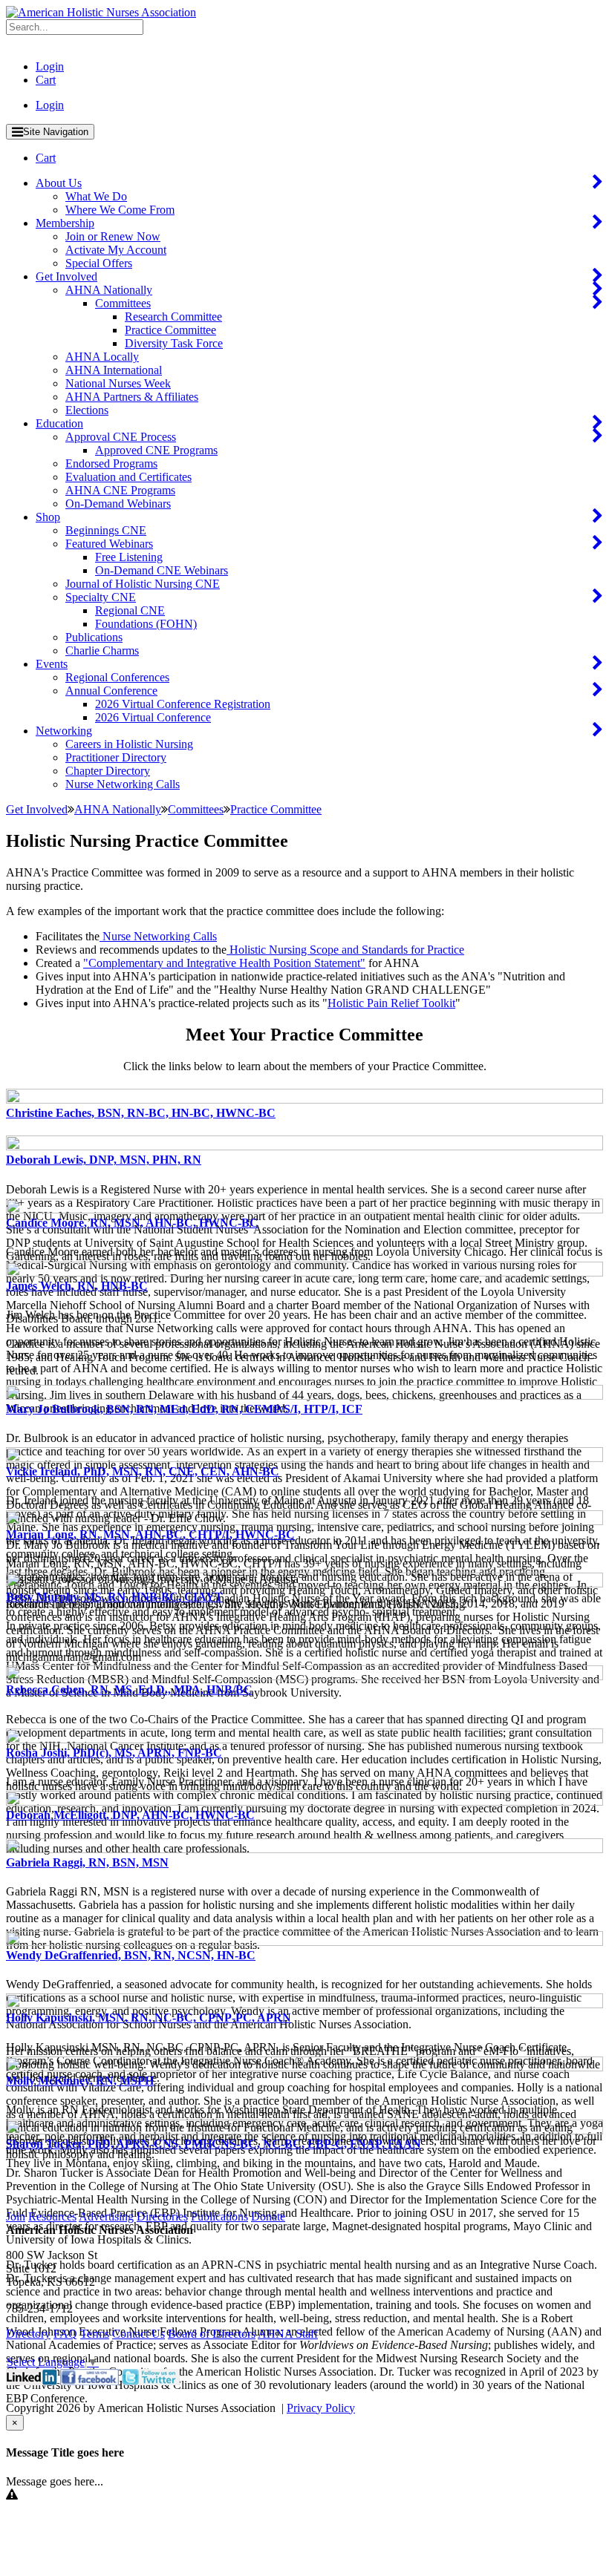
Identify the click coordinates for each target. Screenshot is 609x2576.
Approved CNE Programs (156, 450)
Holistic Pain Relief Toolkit (391, 1003)
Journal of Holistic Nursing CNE (143, 584)
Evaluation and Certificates (128, 477)
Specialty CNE (101, 597)
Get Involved (66, 276)
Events (52, 664)
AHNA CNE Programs (120, 490)
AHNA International (114, 370)
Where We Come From (120, 210)
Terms (95, 2334)
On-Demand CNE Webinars (162, 570)
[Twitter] (151, 2381)
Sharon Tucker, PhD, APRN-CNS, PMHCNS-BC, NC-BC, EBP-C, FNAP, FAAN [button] (214, 2144)
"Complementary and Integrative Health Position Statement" (224, 963)
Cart (46, 80)
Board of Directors (212, 2334)
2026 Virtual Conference (153, 717)
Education (59, 423)
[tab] (304, 1104)
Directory (28, 2334)
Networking (64, 731)
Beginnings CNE (106, 530)
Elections (87, 410)
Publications (94, 637)
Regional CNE (130, 610)
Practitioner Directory (116, 757)
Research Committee (173, 317)
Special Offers (99, 263)
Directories (162, 2216)
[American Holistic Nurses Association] (101, 12)
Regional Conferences (117, 677)
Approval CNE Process (121, 437)
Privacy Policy (321, 2408)
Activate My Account (116, 250)
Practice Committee (170, 330)
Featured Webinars (109, 544)
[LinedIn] (32, 2381)
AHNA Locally (102, 357)
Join (16, 2216)
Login (50, 66)
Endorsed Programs (111, 463)
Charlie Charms (102, 650)
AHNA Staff (288, 2334)
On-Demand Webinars (118, 504)
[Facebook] (89, 2381)
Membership (65, 223)
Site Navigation (56, 132)
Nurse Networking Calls (123, 784)
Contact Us (139, 2334)
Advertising (106, 2216)
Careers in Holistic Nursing (129, 744)
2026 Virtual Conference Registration (183, 704)
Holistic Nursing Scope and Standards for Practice (345, 950)
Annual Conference (111, 691)
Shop (48, 517)
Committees (123, 303)
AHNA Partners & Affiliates (132, 397)
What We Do (96, 196)
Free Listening (129, 557)
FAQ (65, 2334)
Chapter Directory (108, 771)
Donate (268, 2216)
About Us (59, 183)
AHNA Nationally (109, 290)
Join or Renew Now (113, 236)
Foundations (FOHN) (146, 624)
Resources (52, 2216)
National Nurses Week (118, 383)
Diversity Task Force (174, 343)
